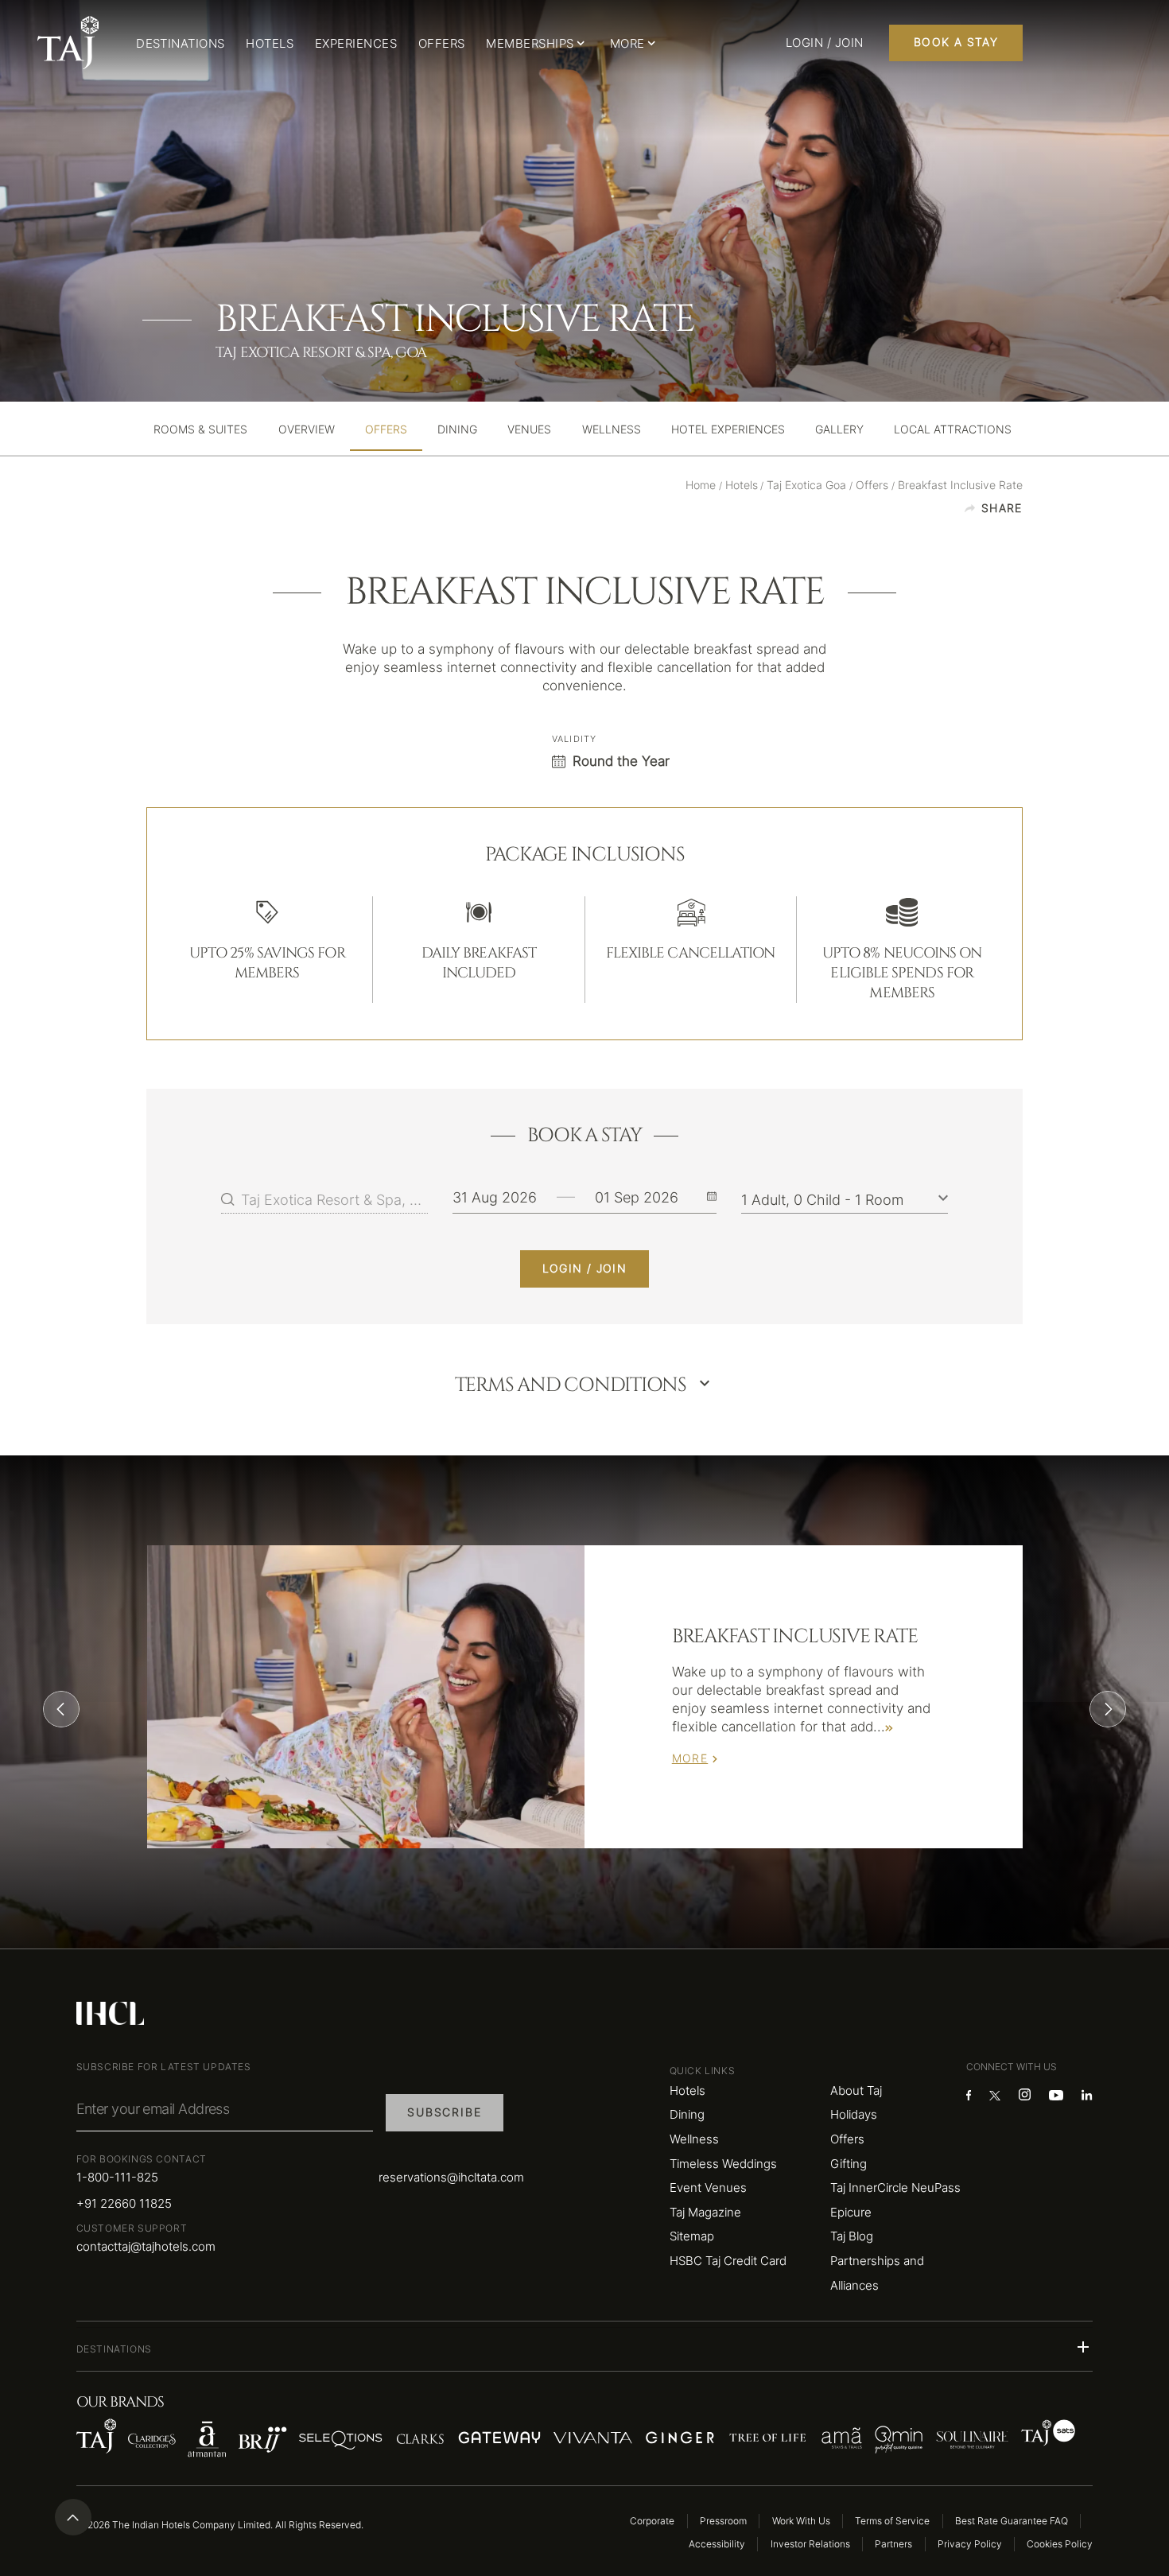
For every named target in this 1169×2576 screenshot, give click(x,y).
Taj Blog (852, 2236)
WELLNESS (612, 430)
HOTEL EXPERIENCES (728, 430)
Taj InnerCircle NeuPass (895, 2187)
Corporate (652, 2521)
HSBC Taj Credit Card (728, 2261)
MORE (690, 1758)
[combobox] (334, 1199)
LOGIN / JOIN (585, 1269)
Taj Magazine (705, 2212)
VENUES (529, 430)
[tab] (200, 430)
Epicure (851, 2212)
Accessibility (717, 2544)
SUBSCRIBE (444, 2112)
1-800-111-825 (117, 2177)
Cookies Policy (1060, 2544)
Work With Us (801, 2521)
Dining (687, 2114)
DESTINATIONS (181, 43)
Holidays (854, 2114)
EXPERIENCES (356, 43)
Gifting (849, 2164)
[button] (585, 2347)
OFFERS (442, 43)
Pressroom (723, 2521)
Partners (893, 2544)
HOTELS (270, 43)
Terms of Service (892, 2521)
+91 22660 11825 (124, 2203)
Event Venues (708, 2187)
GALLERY (839, 430)
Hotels (687, 2090)
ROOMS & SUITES (200, 430)
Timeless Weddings (723, 2164)
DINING (457, 430)
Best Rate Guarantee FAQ (1012, 2521)
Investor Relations (810, 2544)
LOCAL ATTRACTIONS (953, 430)
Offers (847, 2139)
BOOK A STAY (956, 42)
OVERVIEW (307, 430)
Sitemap (692, 2236)
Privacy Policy (970, 2544)
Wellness (694, 2139)
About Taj (856, 2090)
